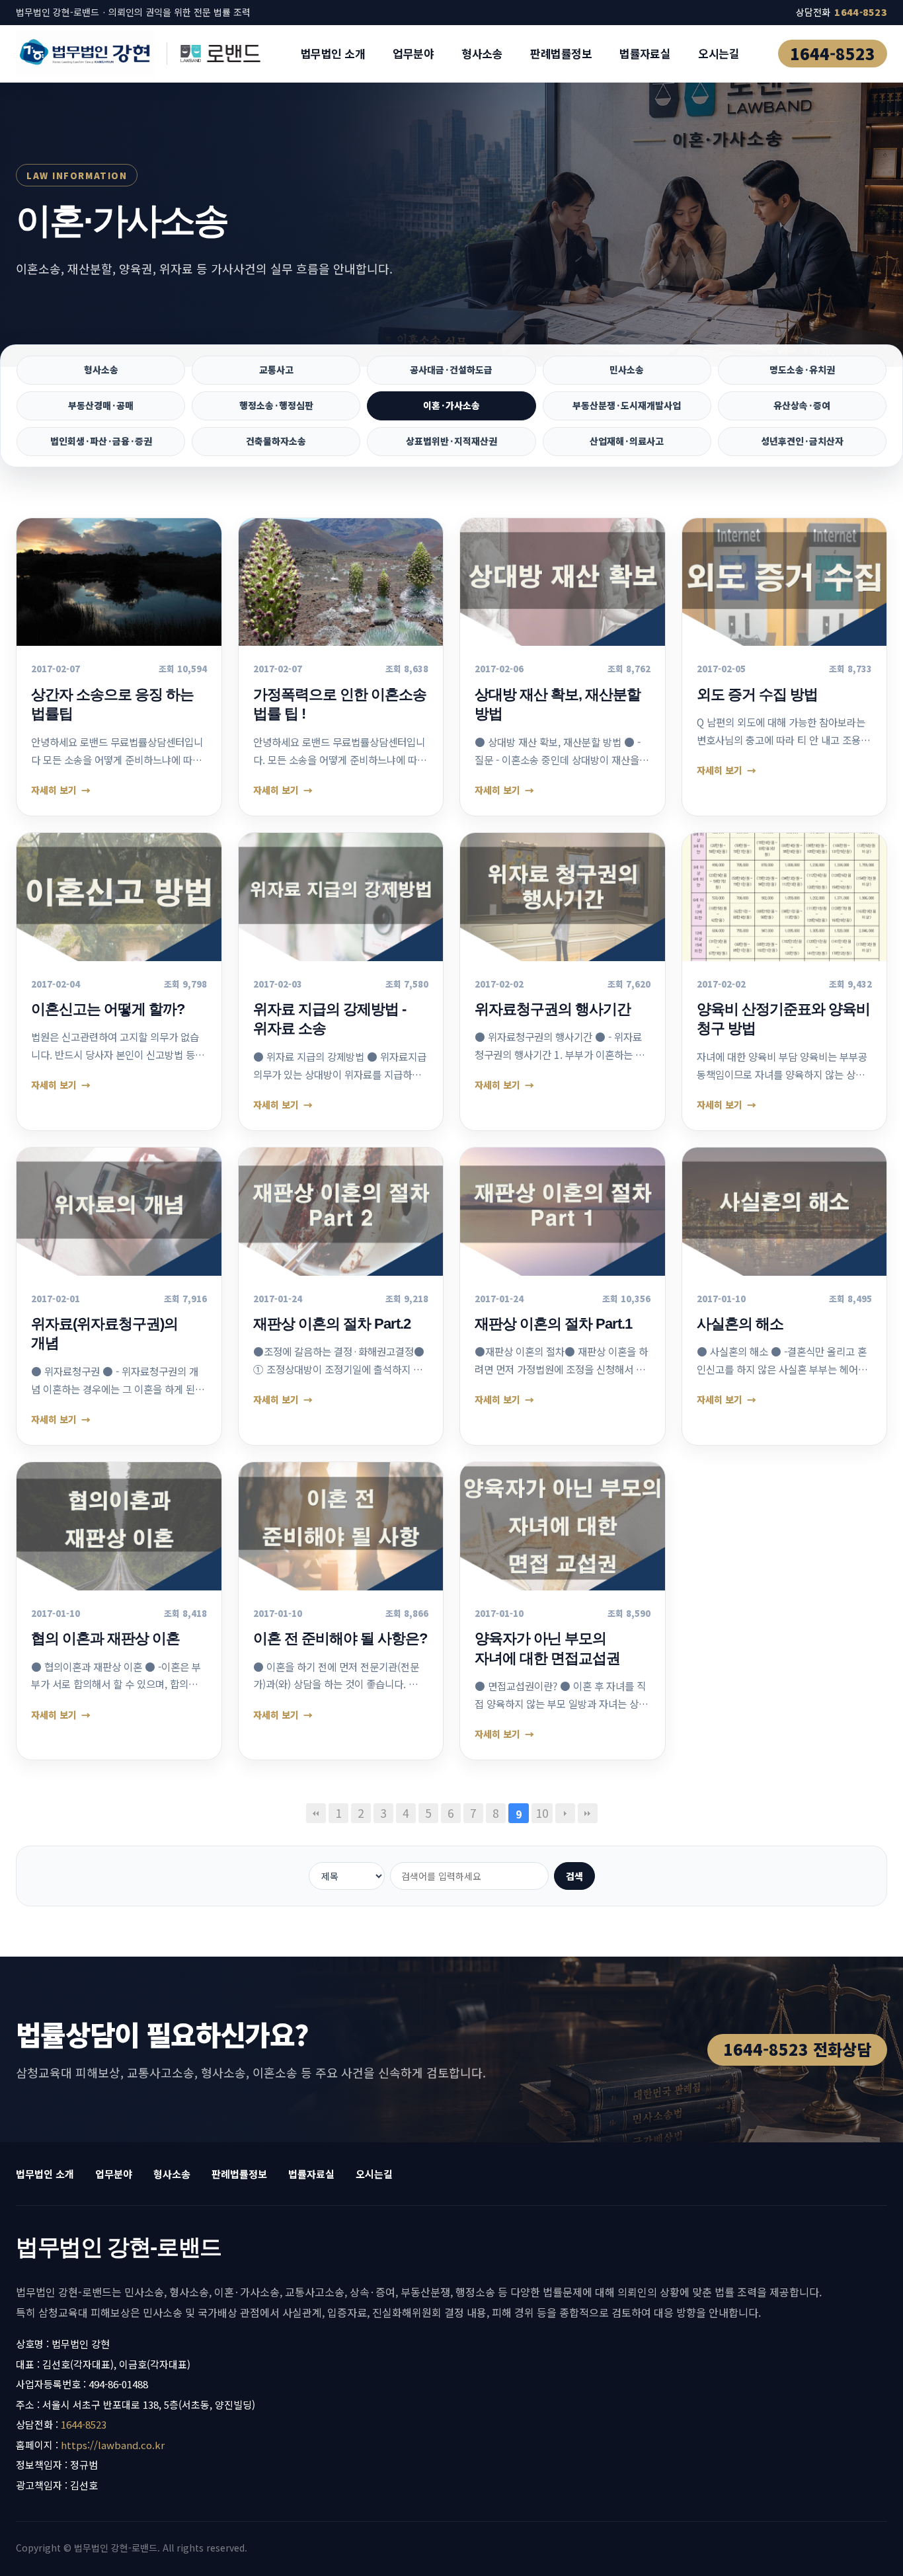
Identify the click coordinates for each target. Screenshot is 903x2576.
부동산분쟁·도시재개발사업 (627, 405)
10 (542, 1813)
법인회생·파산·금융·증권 (101, 441)
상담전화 (842, 12)
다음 (565, 1813)
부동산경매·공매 (101, 405)
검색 (574, 1876)
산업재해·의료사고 (627, 441)
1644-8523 (833, 53)
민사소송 (627, 370)
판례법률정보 (561, 53)
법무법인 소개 (333, 53)
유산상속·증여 (802, 405)
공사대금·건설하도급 (451, 370)
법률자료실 (645, 53)
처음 (316, 1813)
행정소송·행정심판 (276, 405)
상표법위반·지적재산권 (451, 441)
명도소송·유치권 (802, 370)
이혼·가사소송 (451, 405)
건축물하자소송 (276, 441)
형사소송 (482, 53)
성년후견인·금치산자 (802, 441)
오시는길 (719, 53)
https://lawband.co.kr (113, 2445)
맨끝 (588, 1813)
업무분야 (413, 53)
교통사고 (276, 370)
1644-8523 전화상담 (797, 2049)
